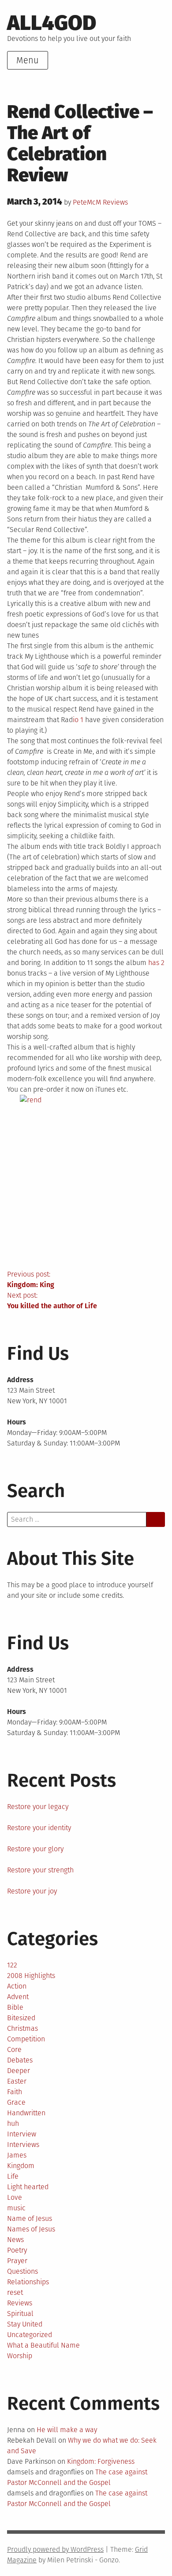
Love (15, 2197)
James (17, 2155)
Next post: (52, 1301)
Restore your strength (40, 1870)
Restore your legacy (38, 1807)
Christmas (22, 2028)
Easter (17, 2081)
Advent (18, 1997)
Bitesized (21, 2018)
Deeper (19, 2071)
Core (14, 2049)
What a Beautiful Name (43, 2345)
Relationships (28, 2282)
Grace (16, 2102)
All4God (52, 23)
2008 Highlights (31, 1976)
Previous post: (31, 1279)
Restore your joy (32, 1891)
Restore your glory (35, 1849)
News (15, 2240)
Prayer (17, 2261)
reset (15, 2292)
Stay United (25, 2324)
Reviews (115, 202)
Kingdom (21, 2166)
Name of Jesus (30, 2218)
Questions (22, 2271)
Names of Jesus (31, 2229)
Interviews (23, 2145)
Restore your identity (39, 1828)
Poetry (17, 2250)
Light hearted (28, 2187)
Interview (22, 2134)
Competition (26, 2039)
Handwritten (26, 2113)
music (16, 2208)
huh (13, 2123)
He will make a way (67, 2430)
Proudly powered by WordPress (55, 2549)
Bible (15, 2007)
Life (13, 2176)
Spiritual (20, 2314)
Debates (20, 2060)
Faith (15, 2092)
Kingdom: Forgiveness (101, 2461)
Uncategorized (30, 2335)
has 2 (156, 963)
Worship (20, 2356)
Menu (28, 60)
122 (12, 1965)
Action (17, 1986)
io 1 (78, 720)
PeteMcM (87, 202)
